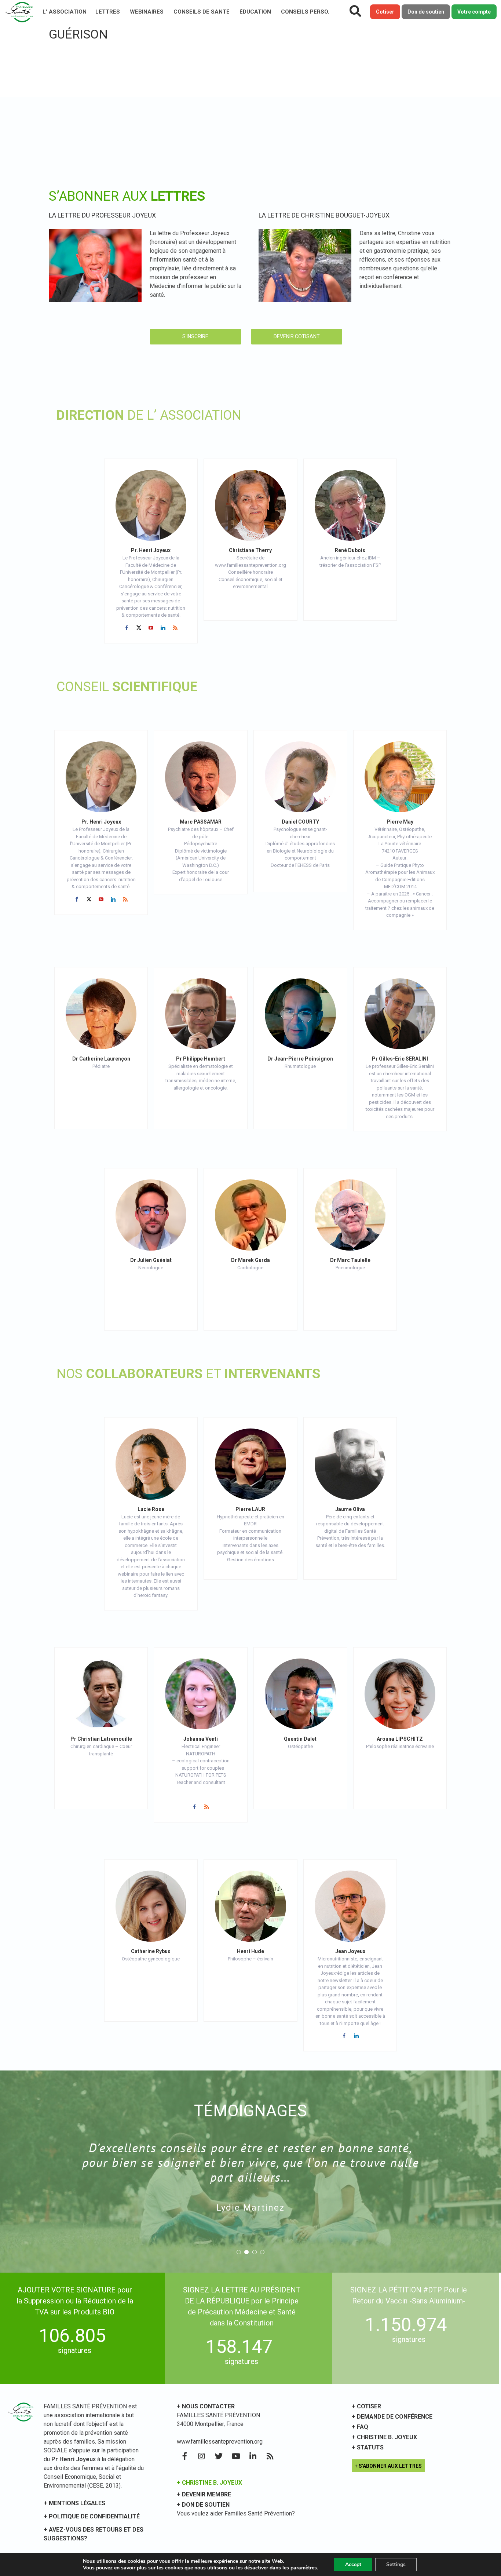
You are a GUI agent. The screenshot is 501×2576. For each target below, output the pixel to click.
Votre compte (474, 12)
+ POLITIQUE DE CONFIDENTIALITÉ (92, 2516)
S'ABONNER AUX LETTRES (390, 2466)
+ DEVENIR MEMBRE (204, 2494)
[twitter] (139, 628)
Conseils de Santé (202, 12)
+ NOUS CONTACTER (206, 2406)
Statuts (370, 2447)
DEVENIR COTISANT (297, 336)
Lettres (108, 12)
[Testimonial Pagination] (239, 2252)
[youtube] (151, 628)
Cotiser (385, 12)
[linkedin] (163, 628)
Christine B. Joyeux (387, 2437)
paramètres (304, 2568)
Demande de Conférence (395, 2417)
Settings (396, 2564)
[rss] (175, 628)
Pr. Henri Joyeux (151, 550)
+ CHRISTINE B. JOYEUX (209, 2483)
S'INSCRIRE (195, 336)
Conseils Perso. (305, 12)
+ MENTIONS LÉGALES (74, 2503)
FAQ (363, 2427)
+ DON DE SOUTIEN (203, 2505)
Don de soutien (426, 12)
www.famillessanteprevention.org (220, 2442)
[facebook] (127, 628)
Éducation (255, 12)
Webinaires (147, 12)
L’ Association (65, 12)
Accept (353, 2564)
